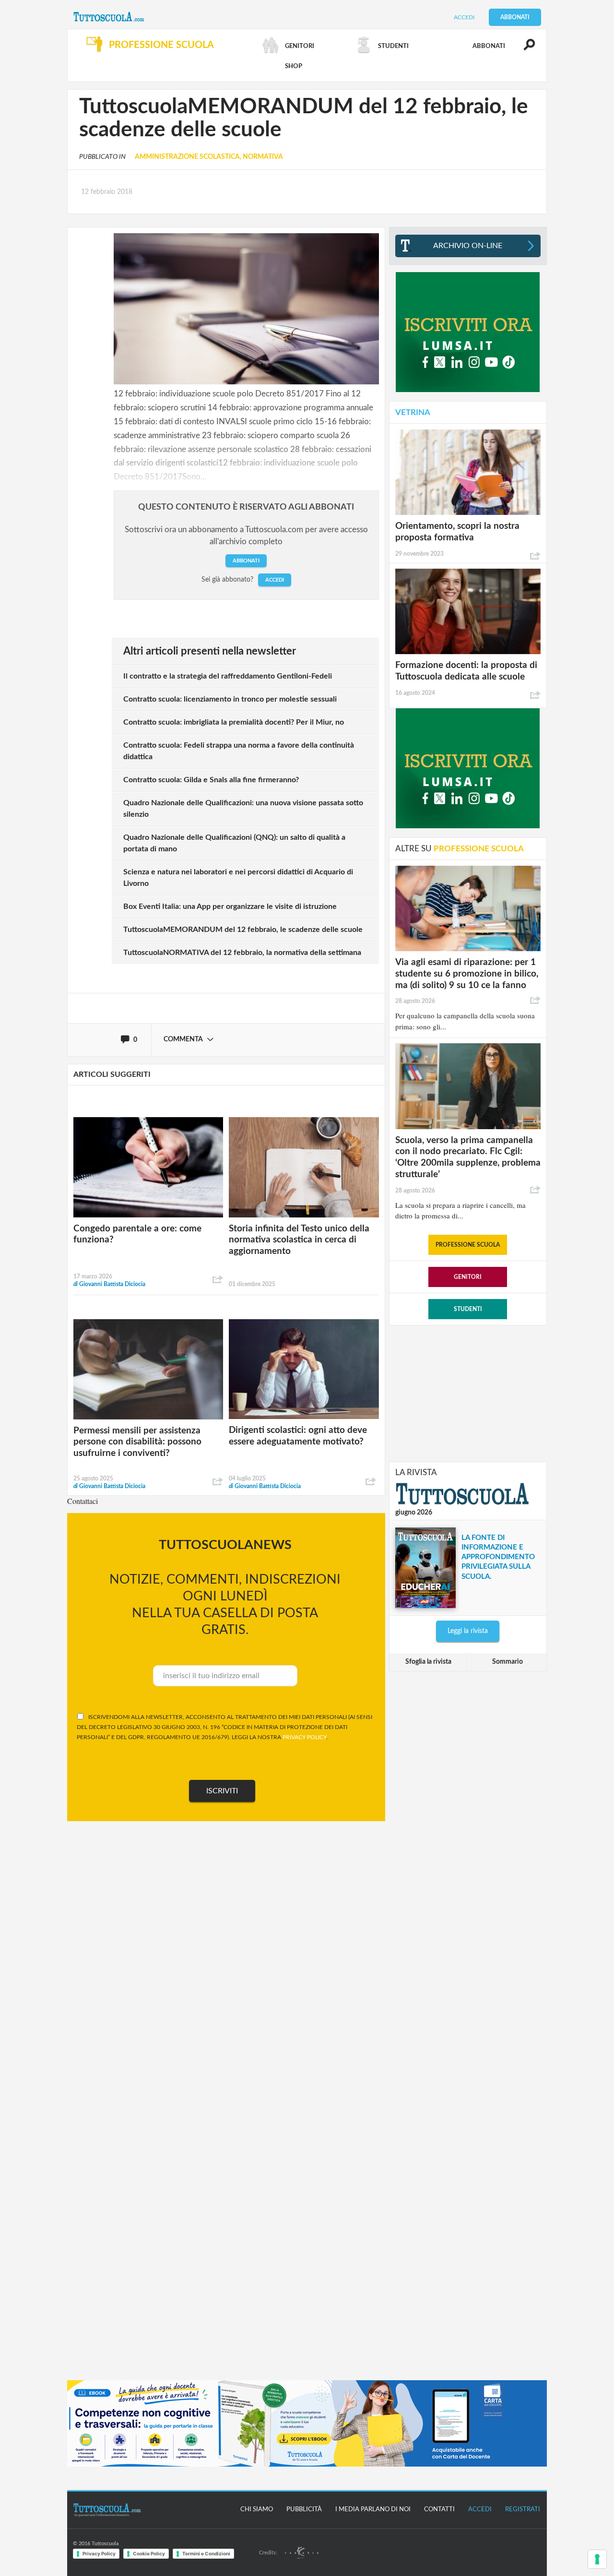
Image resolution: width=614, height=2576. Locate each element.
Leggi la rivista (468, 1631)
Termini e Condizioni (206, 2553)
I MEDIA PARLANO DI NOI (373, 2510)
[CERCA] (524, 49)
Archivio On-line (468, 246)
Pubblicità (304, 2510)
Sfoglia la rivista (428, 1662)
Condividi (218, 1280)
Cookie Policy (149, 2553)
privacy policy (304, 1737)
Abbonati (515, 17)
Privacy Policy (99, 2553)
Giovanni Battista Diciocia (109, 1284)
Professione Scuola (468, 1245)
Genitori (468, 1277)
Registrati (523, 2510)
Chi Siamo (257, 2510)
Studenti (468, 1309)
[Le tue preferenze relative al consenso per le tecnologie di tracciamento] (597, 2559)
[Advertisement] (468, 1393)
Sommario (508, 1662)
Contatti (439, 2510)
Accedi (464, 17)
